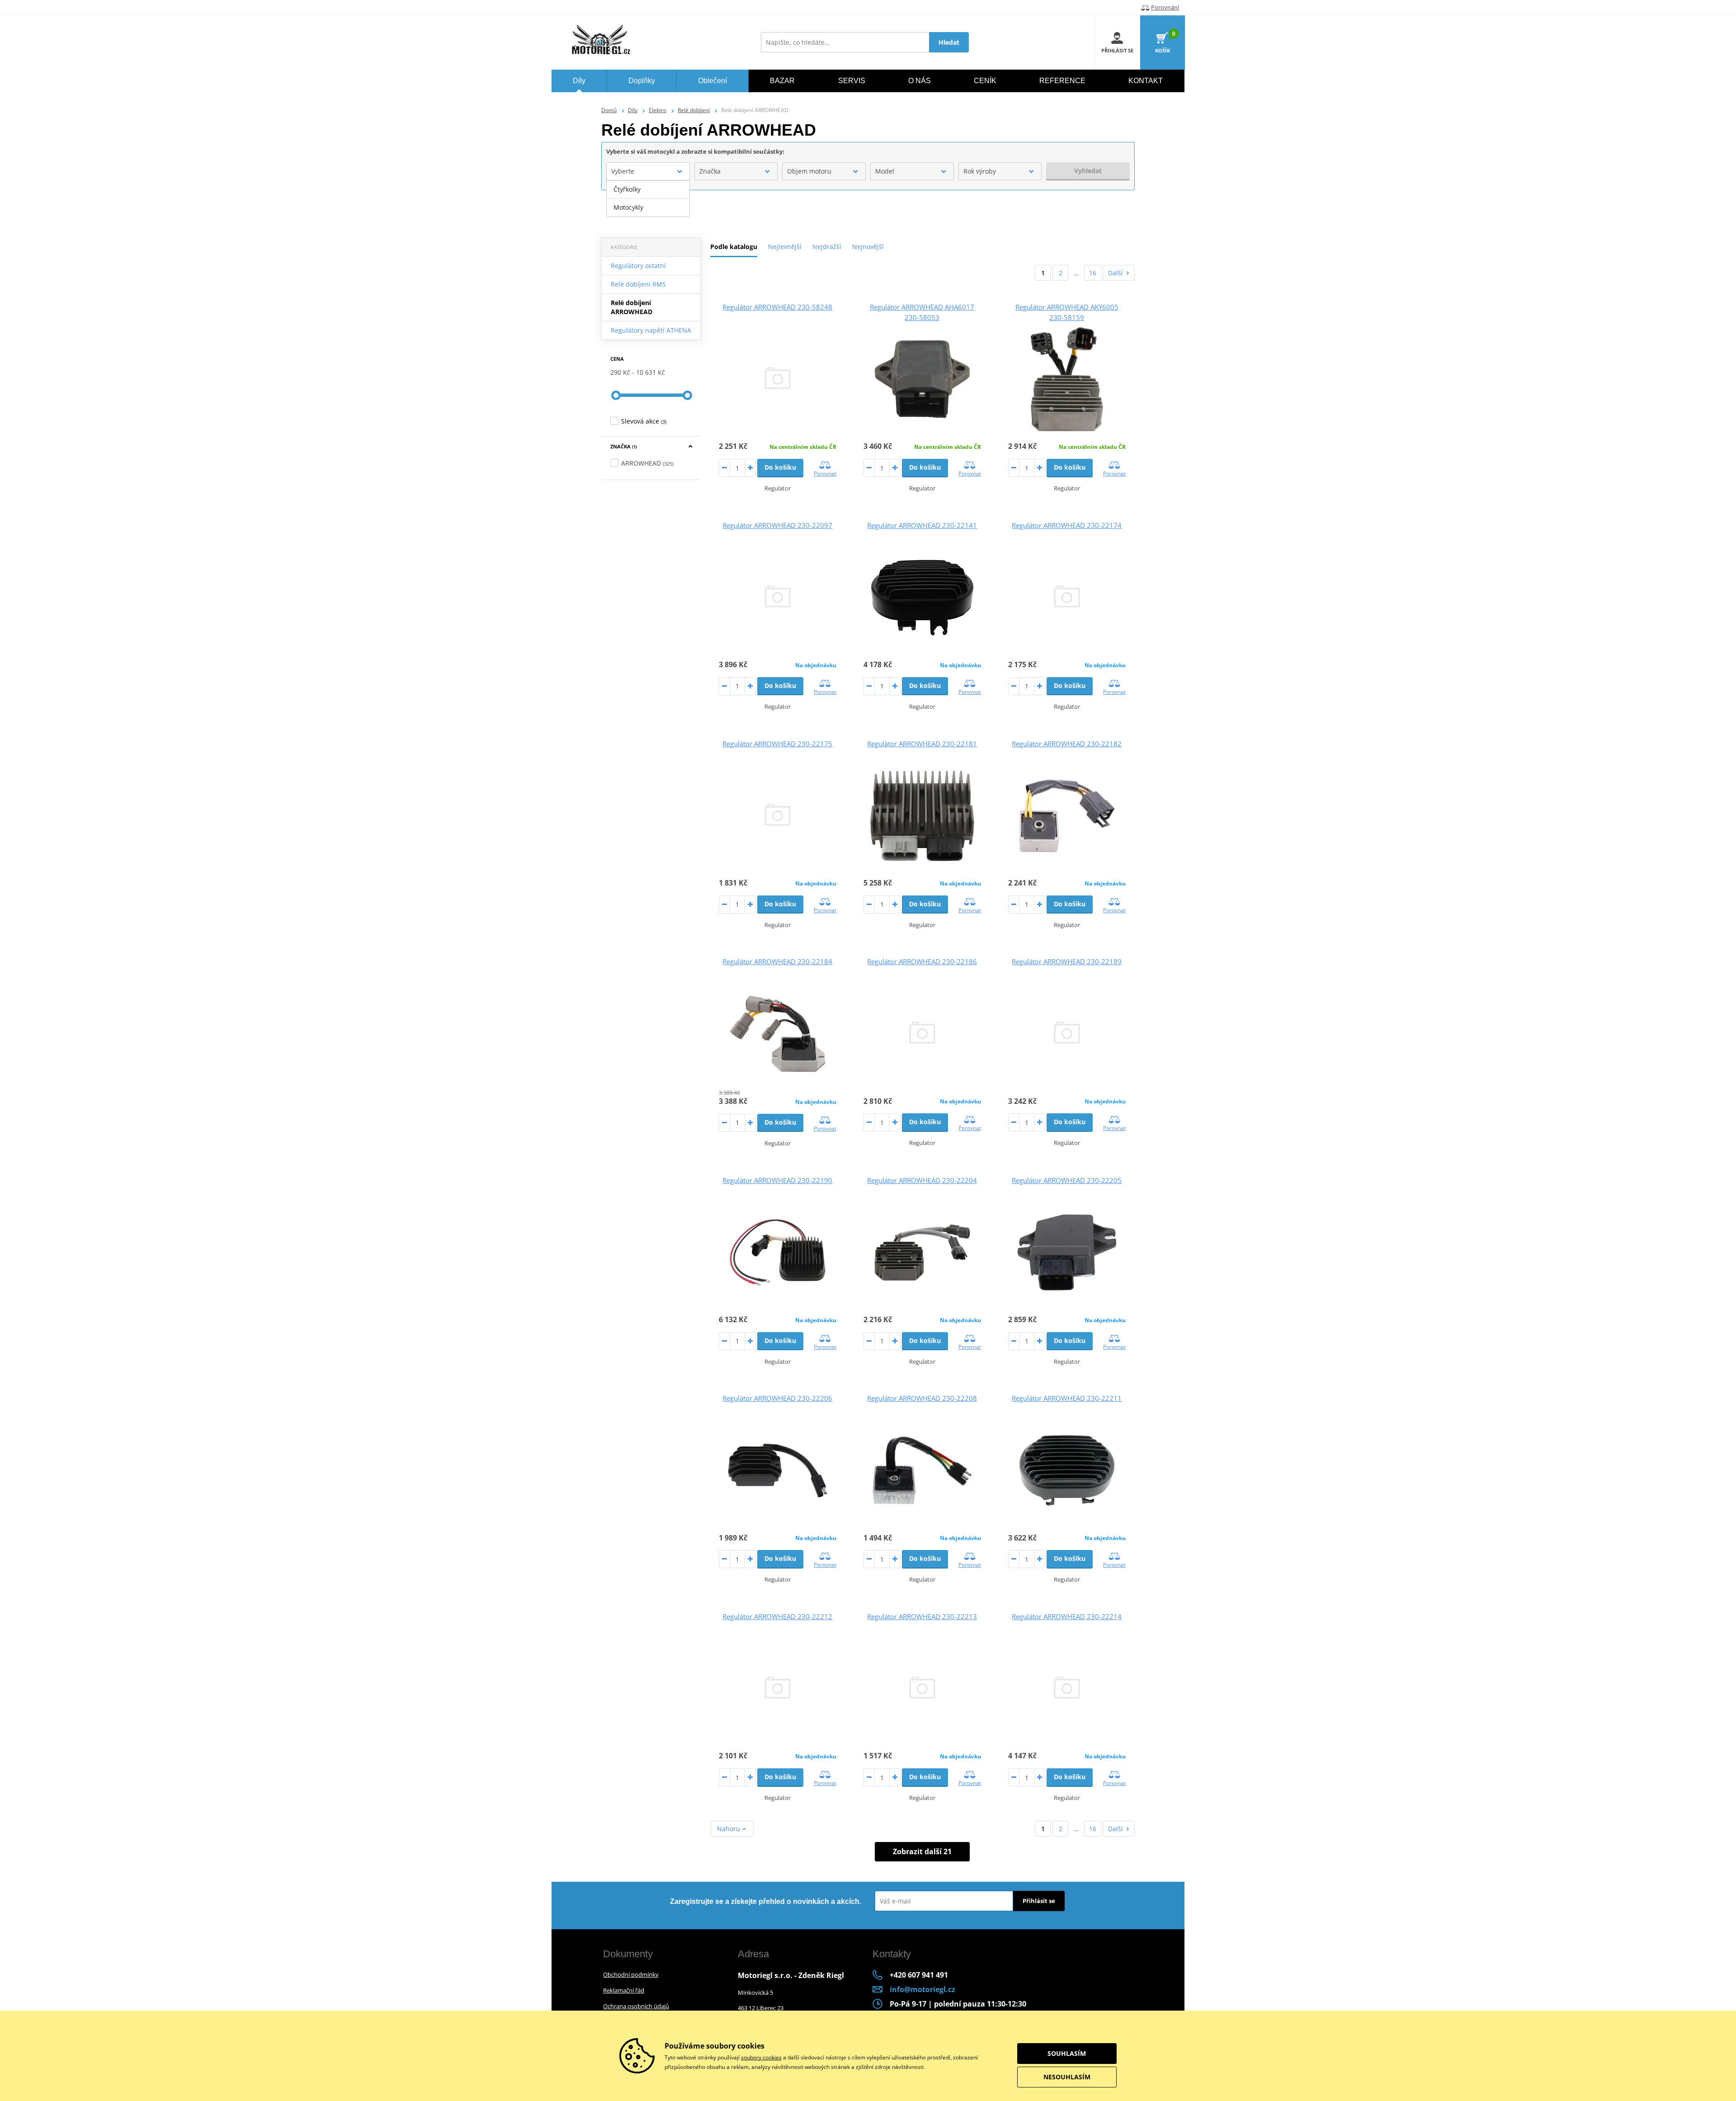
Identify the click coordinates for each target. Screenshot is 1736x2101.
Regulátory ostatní (638, 266)
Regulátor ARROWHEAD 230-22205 (1067, 1180)
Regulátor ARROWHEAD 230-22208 (922, 1398)
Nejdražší (827, 247)
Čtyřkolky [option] (627, 189)
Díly (633, 110)
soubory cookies (761, 2057)
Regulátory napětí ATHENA (651, 330)
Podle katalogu (734, 247)
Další (1116, 273)
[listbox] (648, 198)
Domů (609, 110)
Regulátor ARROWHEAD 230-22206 (777, 1398)
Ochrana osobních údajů (636, 2006)
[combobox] (648, 171)
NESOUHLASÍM (1067, 2077)
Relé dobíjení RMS (638, 284)
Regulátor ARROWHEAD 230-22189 (1067, 961)
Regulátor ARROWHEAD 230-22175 (777, 744)
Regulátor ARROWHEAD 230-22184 (777, 961)
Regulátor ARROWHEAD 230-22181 (922, 744)
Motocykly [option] (628, 207)
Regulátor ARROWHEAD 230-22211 (1067, 1398)
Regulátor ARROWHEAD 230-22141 (922, 525)
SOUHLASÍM (1067, 2053)
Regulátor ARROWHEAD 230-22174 (1067, 525)
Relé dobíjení (694, 110)
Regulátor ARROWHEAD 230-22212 (777, 1616)
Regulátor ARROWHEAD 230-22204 (922, 1180)
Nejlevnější (785, 247)
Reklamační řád (624, 1990)
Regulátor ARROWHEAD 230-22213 (922, 1616)
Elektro (658, 110)
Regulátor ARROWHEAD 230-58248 (777, 307)
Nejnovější (868, 247)
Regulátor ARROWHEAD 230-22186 (922, 961)
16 (1093, 273)
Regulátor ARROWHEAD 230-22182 (1067, 744)
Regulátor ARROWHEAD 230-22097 (777, 525)
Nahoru (729, 1829)
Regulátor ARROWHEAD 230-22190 (777, 1180)
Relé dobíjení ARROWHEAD (632, 307)
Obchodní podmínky (631, 1974)
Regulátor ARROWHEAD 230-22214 (1067, 1616)
